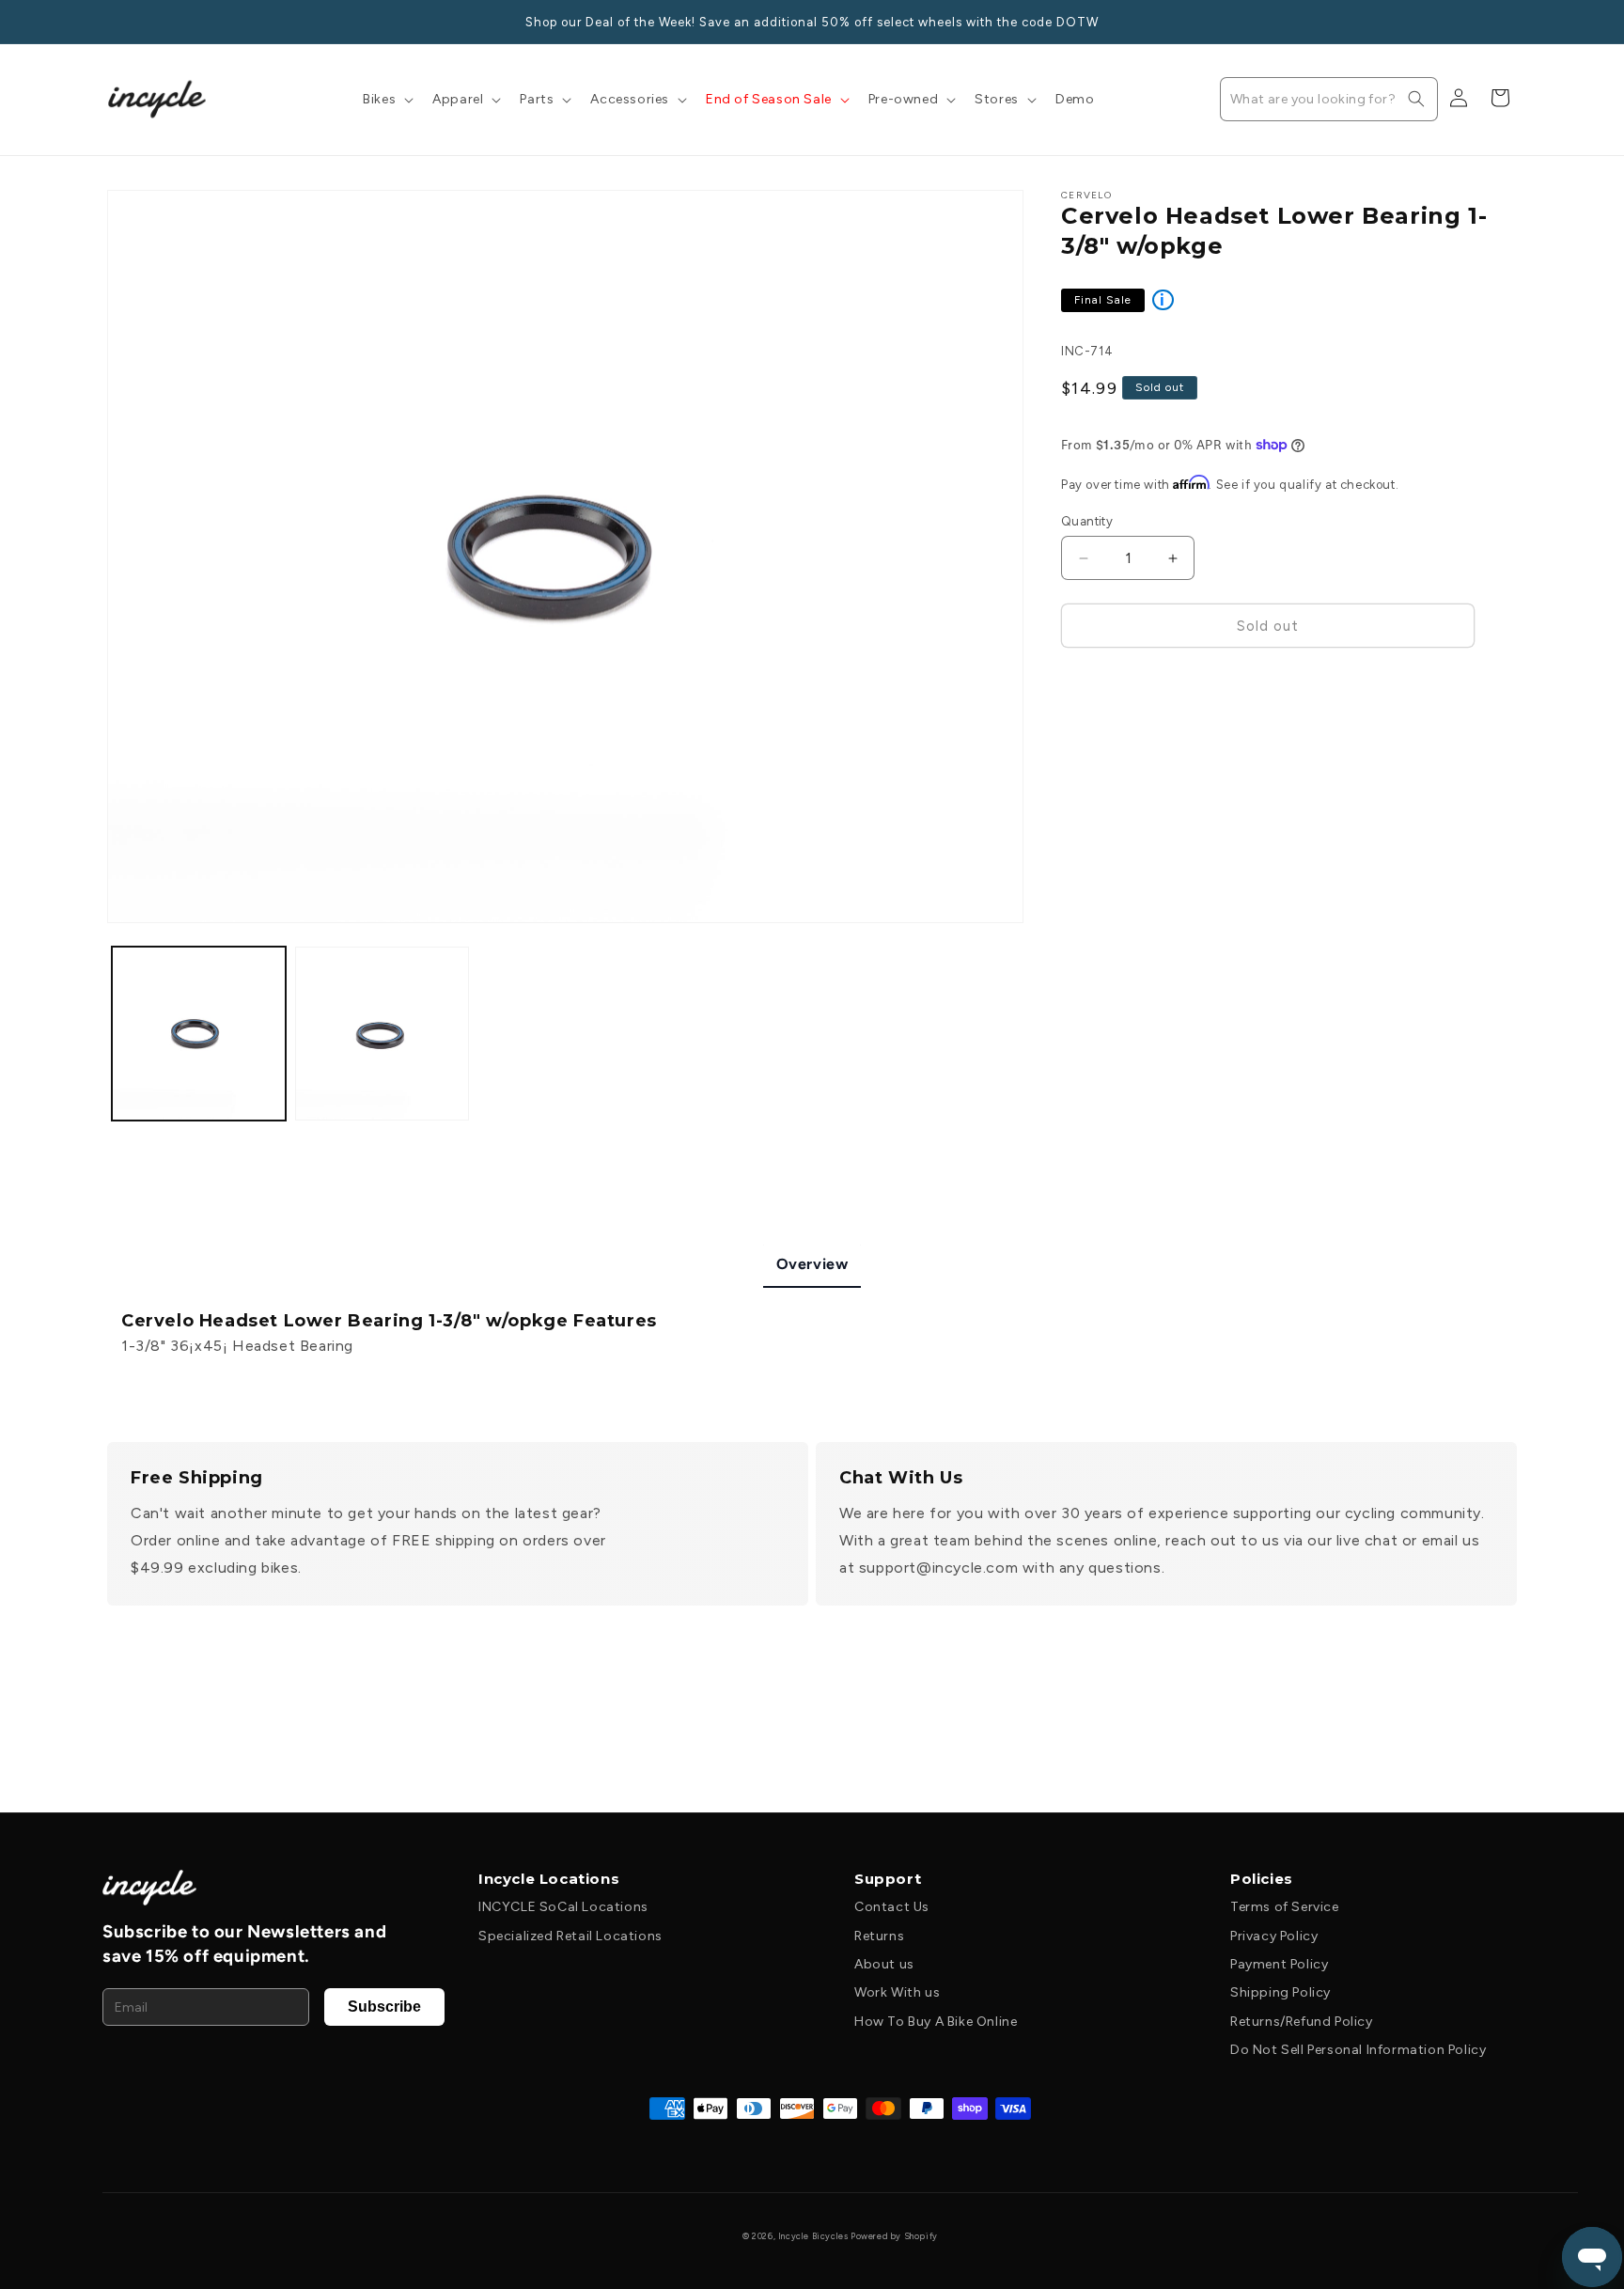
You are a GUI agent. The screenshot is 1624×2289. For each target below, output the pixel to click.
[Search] (1416, 99)
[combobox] (1329, 99)
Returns (879, 1936)
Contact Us (892, 1907)
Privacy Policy (1274, 1936)
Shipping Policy (1280, 1992)
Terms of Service (1285, 1907)
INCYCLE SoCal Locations (563, 1907)
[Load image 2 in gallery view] (382, 1034)
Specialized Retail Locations (570, 1936)
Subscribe (384, 2007)
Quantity (1087, 521)
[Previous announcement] (114, 22)
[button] (386, 100)
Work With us (897, 1992)
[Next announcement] (1510, 22)
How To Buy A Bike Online (936, 2022)
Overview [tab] (812, 1264)
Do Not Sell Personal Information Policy (1358, 2050)
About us (884, 1964)
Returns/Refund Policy (1302, 2022)
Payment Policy (1279, 1964)
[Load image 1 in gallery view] (199, 1034)
